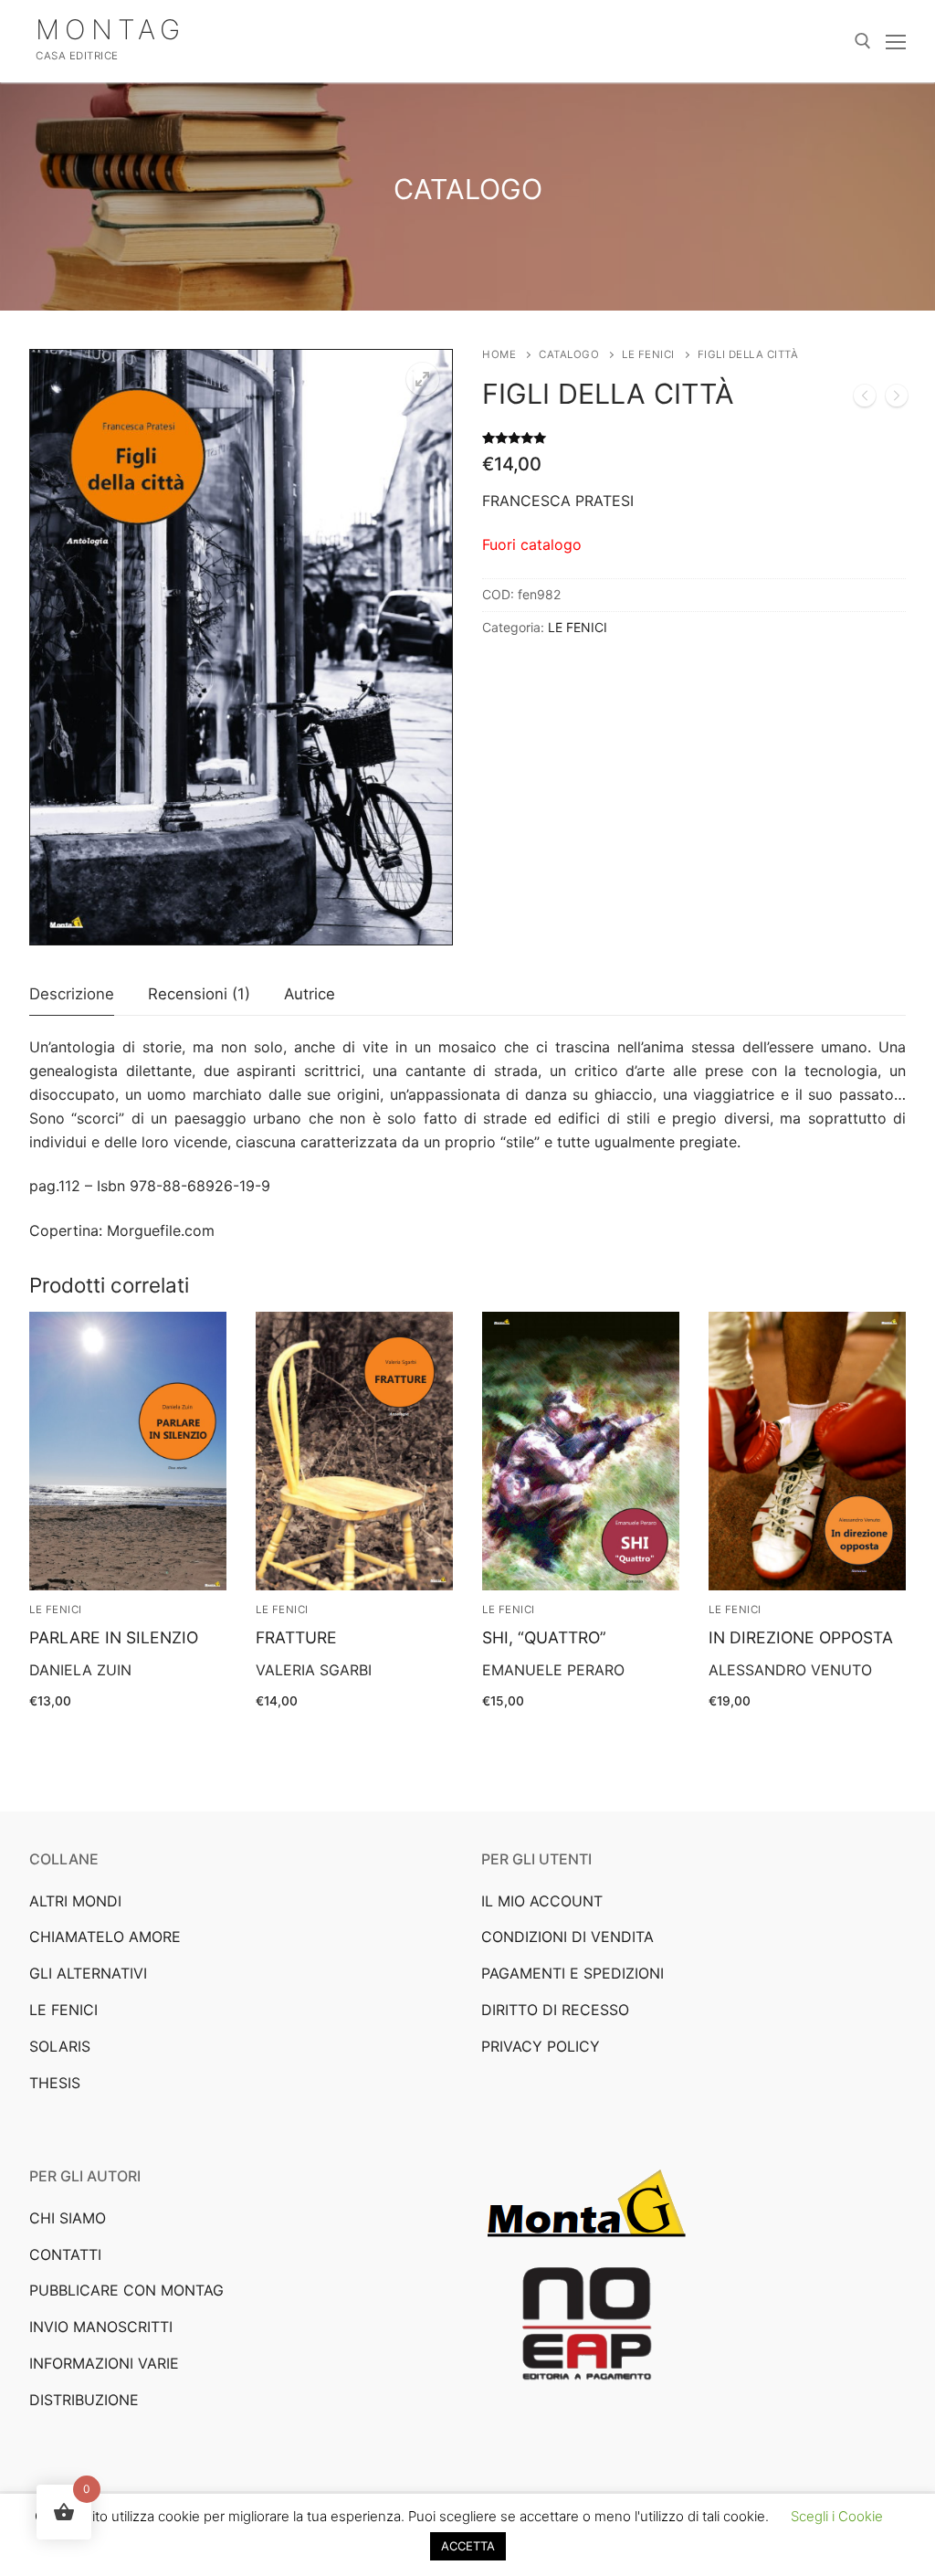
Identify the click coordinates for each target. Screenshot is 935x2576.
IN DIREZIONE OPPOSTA (801, 1637)
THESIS (55, 2083)
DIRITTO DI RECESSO (555, 2010)
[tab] (72, 995)
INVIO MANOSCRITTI (101, 2327)
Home (499, 354)
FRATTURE (296, 1637)
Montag (110, 29)
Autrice (310, 994)
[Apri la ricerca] (863, 41)
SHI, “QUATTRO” (544, 1637)
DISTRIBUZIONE (84, 2400)
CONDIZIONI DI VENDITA (567, 1937)
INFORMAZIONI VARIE (104, 2363)
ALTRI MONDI (75, 1901)
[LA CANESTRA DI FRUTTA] (897, 399)
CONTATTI (65, 2254)
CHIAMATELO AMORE (105, 1937)
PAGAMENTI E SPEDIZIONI (573, 1973)
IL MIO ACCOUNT (542, 1901)
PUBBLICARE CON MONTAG (126, 2290)
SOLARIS (60, 2046)
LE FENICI (648, 354)
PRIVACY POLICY (541, 2046)
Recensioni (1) (199, 994)
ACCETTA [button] (468, 2546)
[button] (423, 379)
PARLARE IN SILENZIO (114, 1637)
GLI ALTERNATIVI (88, 1973)
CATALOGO (569, 354)
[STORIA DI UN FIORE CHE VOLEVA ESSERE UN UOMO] (865, 399)
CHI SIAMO (68, 2218)
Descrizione (72, 994)
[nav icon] (896, 41)
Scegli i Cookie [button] (837, 2516)
